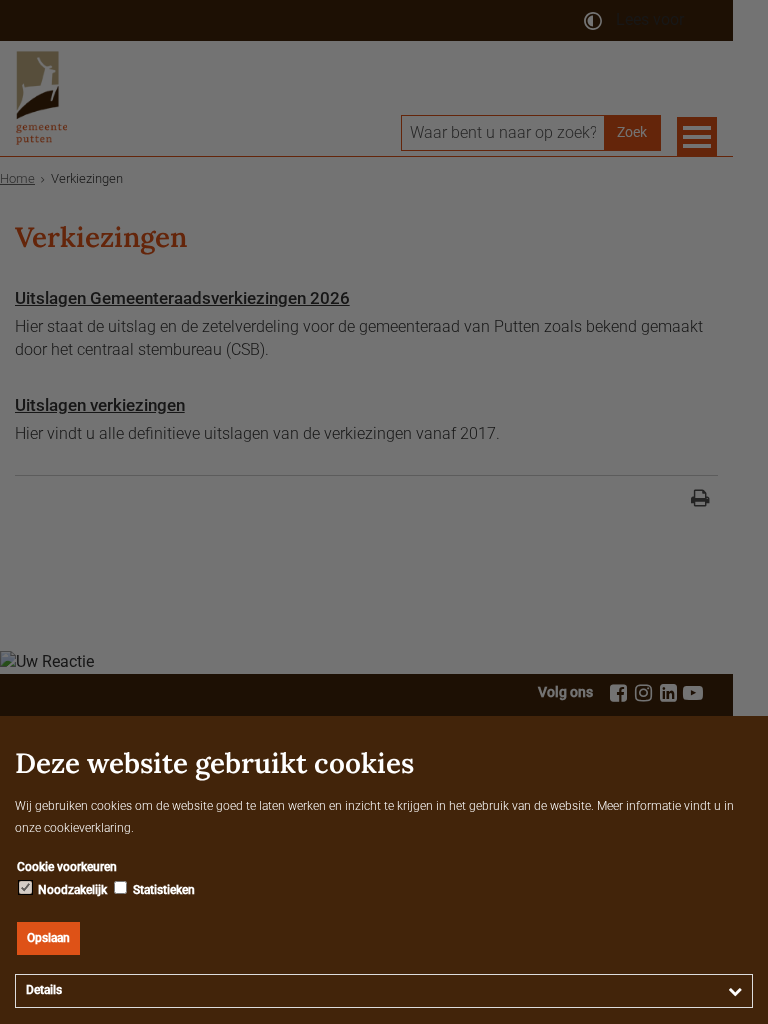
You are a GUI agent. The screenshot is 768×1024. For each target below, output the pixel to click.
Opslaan (48, 938)
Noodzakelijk (71, 890)
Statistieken (162, 890)
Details (44, 990)
